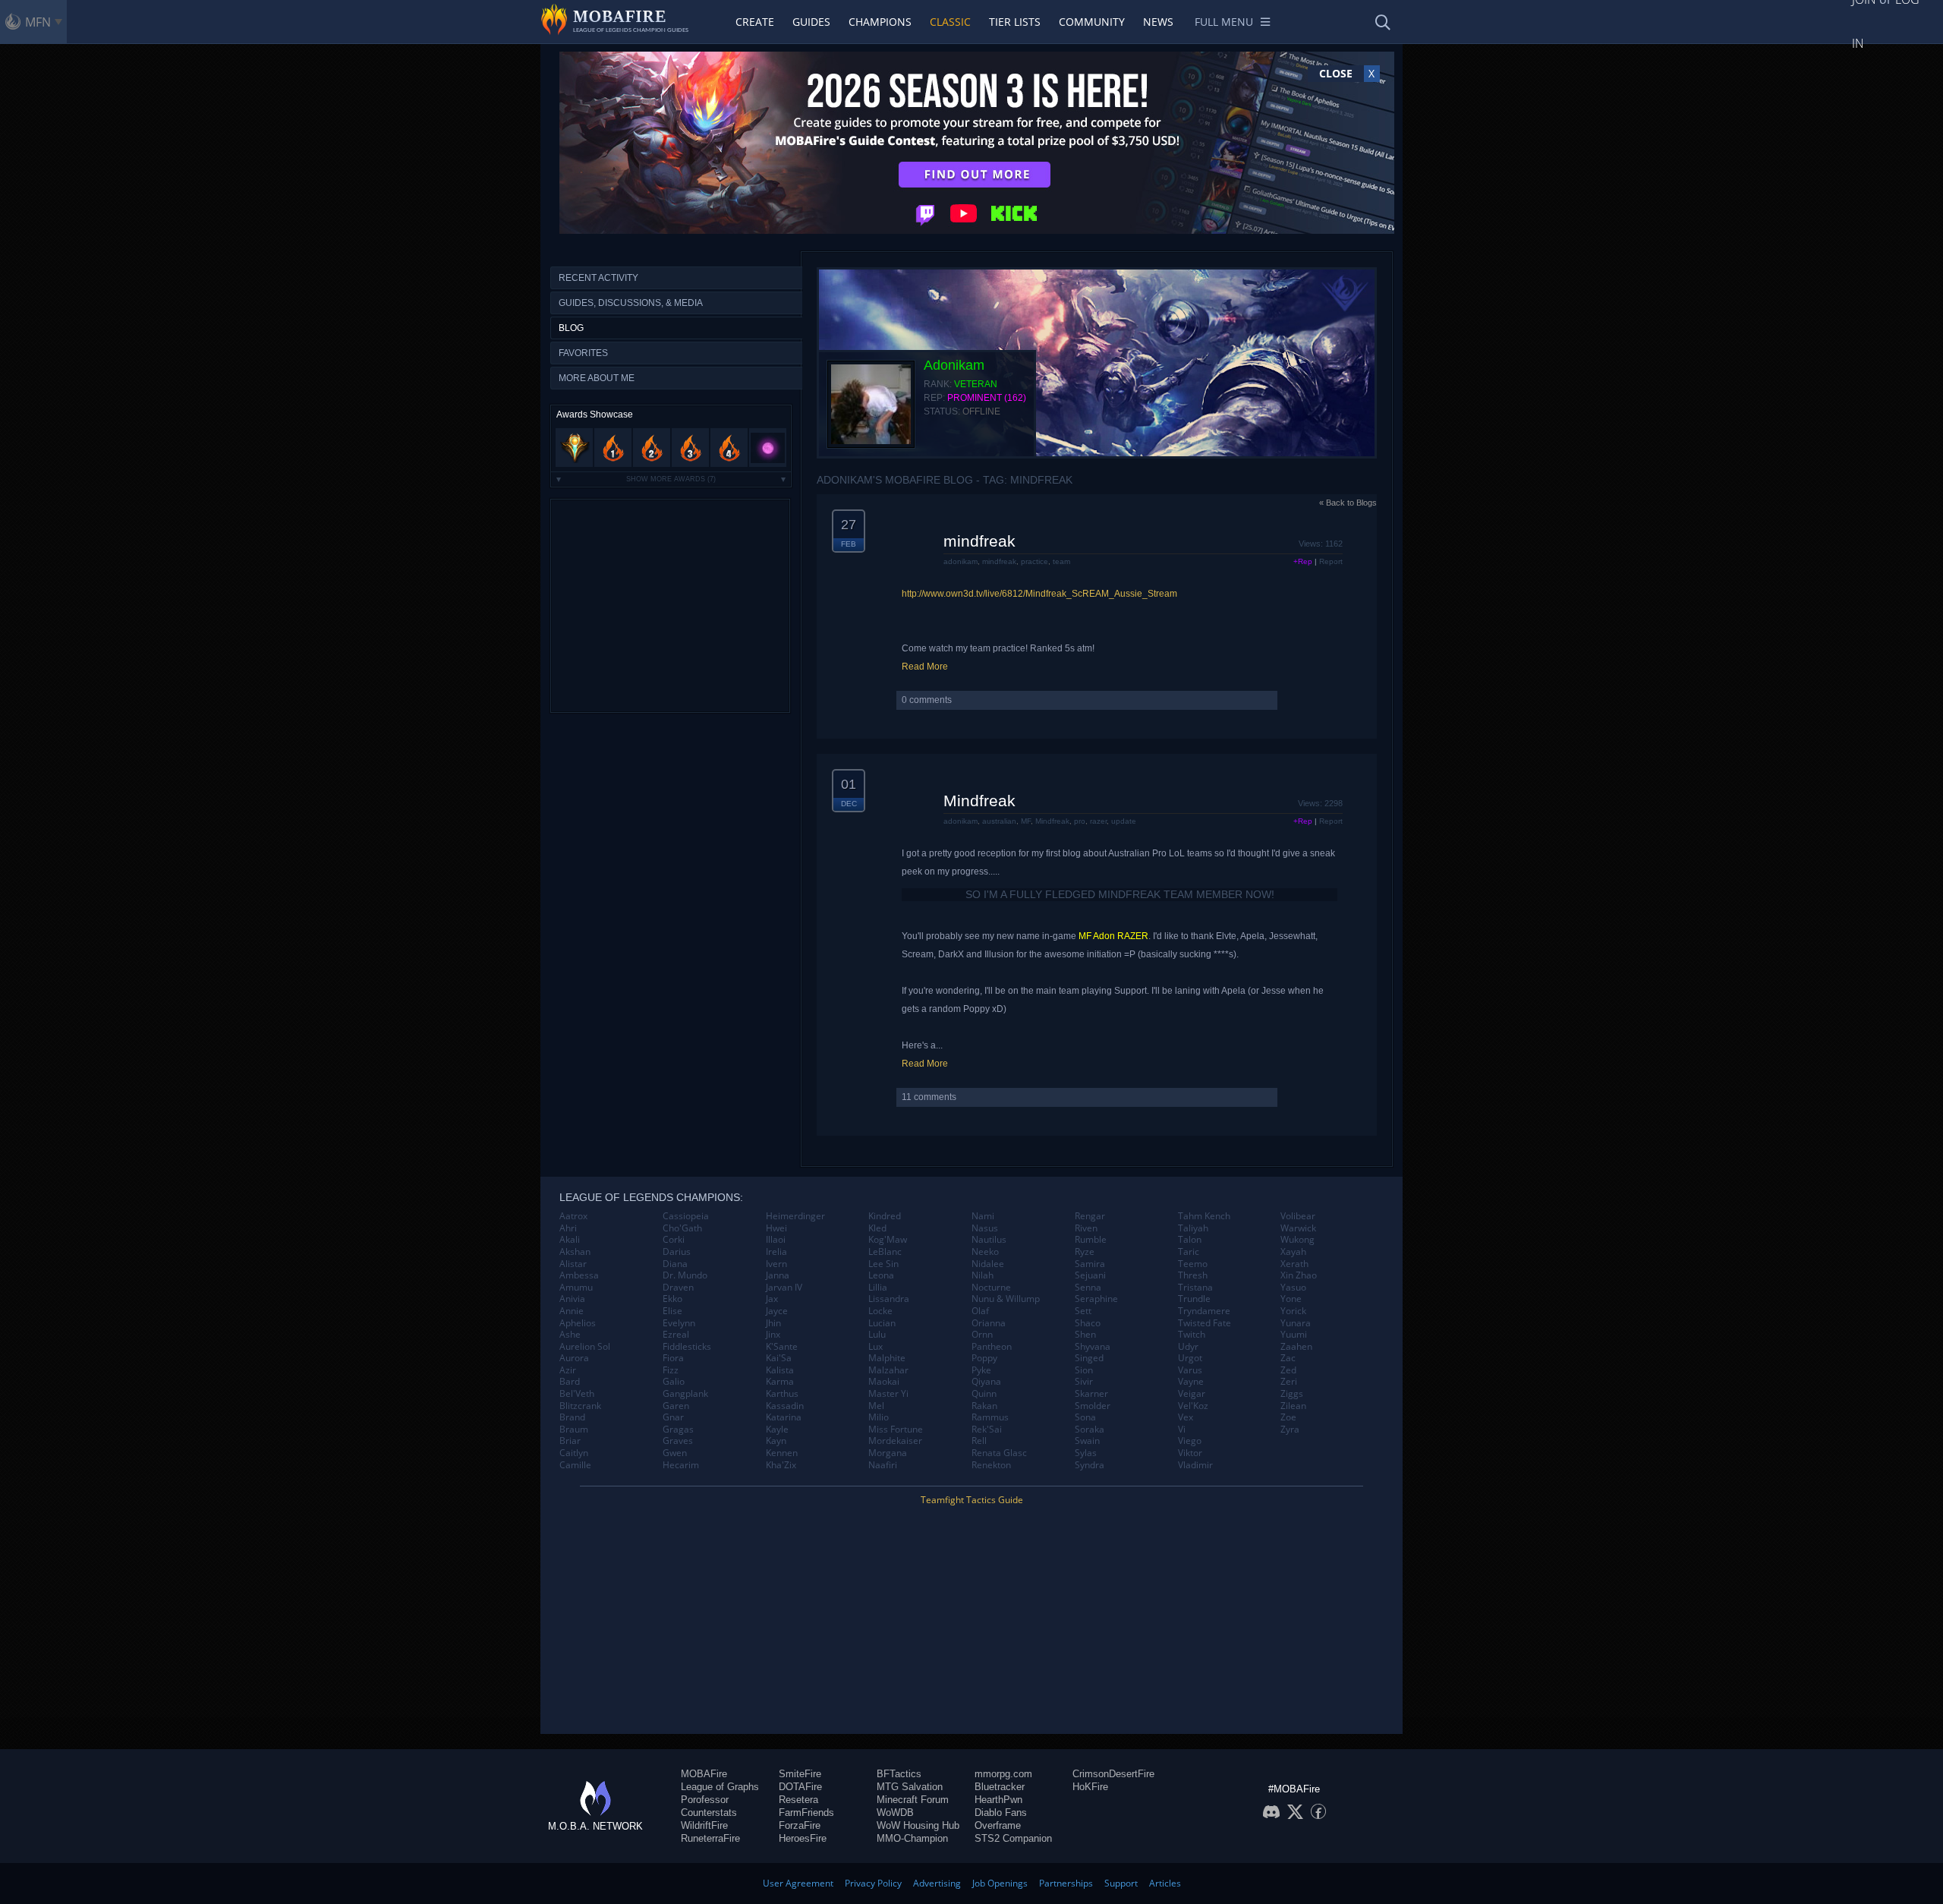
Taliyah (1193, 1228)
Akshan (575, 1252)
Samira (1090, 1264)
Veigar (1192, 1394)
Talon (1190, 1240)
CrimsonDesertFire (1113, 1774)
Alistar (573, 1264)
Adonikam (954, 365)
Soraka (1090, 1430)
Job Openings (1000, 1883)
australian (999, 821)
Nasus (985, 1228)
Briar (570, 1441)
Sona (1085, 1417)
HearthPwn (998, 1800)
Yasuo (1293, 1288)
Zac (1288, 1358)
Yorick (1293, 1311)
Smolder (1093, 1406)
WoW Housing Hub (918, 1825)
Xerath (1294, 1264)
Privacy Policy (873, 1883)
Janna (778, 1275)
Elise (672, 1311)
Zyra (1290, 1430)
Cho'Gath (682, 1228)
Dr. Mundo (685, 1275)
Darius (677, 1252)
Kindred (885, 1216)
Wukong (1297, 1240)
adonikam (960, 561)
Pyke (981, 1370)
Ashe (570, 1335)
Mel (876, 1406)
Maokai (884, 1382)
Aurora (574, 1358)
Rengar (1090, 1216)
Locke (880, 1311)
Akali (570, 1240)
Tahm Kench (1204, 1216)
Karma (780, 1382)
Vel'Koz (1193, 1406)
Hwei (776, 1228)
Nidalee (988, 1264)
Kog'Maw (888, 1240)
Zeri (1289, 1382)
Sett (1083, 1311)
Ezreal (676, 1335)
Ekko (672, 1299)
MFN (38, 22)
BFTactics (899, 1774)
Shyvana (1093, 1347)
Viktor (1190, 1453)
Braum (574, 1430)
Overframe (998, 1825)
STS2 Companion (1013, 1838)
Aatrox (573, 1216)
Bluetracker (1000, 1787)
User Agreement (798, 1883)
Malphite (887, 1358)
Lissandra (889, 1299)
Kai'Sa (779, 1358)
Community (1092, 22)
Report (1331, 561)
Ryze (1085, 1252)
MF (1026, 821)
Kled (877, 1228)
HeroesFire (803, 1838)
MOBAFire (704, 1774)
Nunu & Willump (1006, 1299)
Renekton (991, 1465)
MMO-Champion (912, 1838)
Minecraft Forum (913, 1800)
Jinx (773, 1335)
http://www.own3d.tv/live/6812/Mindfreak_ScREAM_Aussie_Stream (1039, 594)
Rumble (1091, 1240)
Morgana (888, 1453)
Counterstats (709, 1813)
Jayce (777, 1311)
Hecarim (681, 1465)
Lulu (877, 1335)
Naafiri (883, 1465)
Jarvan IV (784, 1288)
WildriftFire (704, 1825)
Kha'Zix (781, 1465)
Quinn (984, 1394)
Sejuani (1090, 1275)
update (1124, 821)
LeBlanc (885, 1252)
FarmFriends (806, 1813)
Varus (1190, 1370)
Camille (575, 1465)
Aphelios (578, 1323)
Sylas (1086, 1453)
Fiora (673, 1358)
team (1061, 561)
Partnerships (1066, 1883)
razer (1098, 821)
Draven (678, 1288)
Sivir (1084, 1382)
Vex (1186, 1417)
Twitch (1192, 1335)
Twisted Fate (1205, 1323)
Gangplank (685, 1394)
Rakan (984, 1406)
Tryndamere (1204, 1311)
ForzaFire (800, 1825)
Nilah (983, 1275)
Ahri (568, 1228)
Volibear (1298, 1216)
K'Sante (782, 1347)
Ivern (776, 1264)
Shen (1085, 1335)
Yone (1291, 1299)
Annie (572, 1311)
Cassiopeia (686, 1216)
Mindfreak (979, 801)
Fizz (671, 1370)
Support (1121, 1883)
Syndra (1090, 1465)
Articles (1165, 1883)
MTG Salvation (910, 1787)
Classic (950, 22)
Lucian (882, 1323)
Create (755, 22)
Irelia (776, 1252)
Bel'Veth (577, 1394)
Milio (879, 1417)
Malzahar (888, 1370)
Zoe (1288, 1417)
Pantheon (992, 1347)
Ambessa (579, 1275)
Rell (979, 1441)
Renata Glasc (999, 1453)
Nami (983, 1216)
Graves (678, 1441)
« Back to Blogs (1348, 503)
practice (1034, 561)
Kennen (782, 1453)
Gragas (678, 1430)
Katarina (784, 1417)
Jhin (773, 1323)
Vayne (1191, 1382)
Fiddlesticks (687, 1347)
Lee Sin (883, 1264)
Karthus (782, 1394)
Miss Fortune (896, 1430)
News (1158, 22)
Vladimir (1195, 1465)
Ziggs (1292, 1394)
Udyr (1188, 1347)
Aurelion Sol (585, 1347)
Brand (572, 1417)
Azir (568, 1370)
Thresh (1193, 1275)
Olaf (980, 1311)
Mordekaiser (895, 1441)
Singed (1089, 1358)
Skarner (1091, 1394)
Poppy (984, 1358)
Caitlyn (574, 1453)
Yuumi (1294, 1335)
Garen (676, 1406)
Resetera (798, 1800)
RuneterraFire (710, 1838)
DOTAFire (800, 1787)
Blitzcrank (580, 1406)
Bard (570, 1382)
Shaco (1088, 1323)
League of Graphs (720, 1787)
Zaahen (1296, 1347)
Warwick (1298, 1228)
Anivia (572, 1299)
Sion (1084, 1370)
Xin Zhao (1299, 1275)
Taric (1189, 1252)
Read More (925, 667)
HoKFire (1090, 1787)
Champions (880, 22)
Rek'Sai (987, 1430)
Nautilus (989, 1240)
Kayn (776, 1441)
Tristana (1195, 1288)
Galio (674, 1382)
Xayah (1293, 1252)
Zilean (1293, 1406)
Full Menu (1224, 22)
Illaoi (776, 1240)
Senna (1088, 1288)
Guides (811, 22)
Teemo (1193, 1264)
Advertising (937, 1883)
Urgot (1190, 1358)
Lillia (878, 1288)
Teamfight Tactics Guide (972, 1500)
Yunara (1296, 1323)
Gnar (673, 1417)
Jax (772, 1299)
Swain (1087, 1441)
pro (1080, 821)
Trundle (1194, 1299)
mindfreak (979, 541)
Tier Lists (1015, 22)
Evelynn (679, 1323)
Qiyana (986, 1382)
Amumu (576, 1288)
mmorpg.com (1003, 1774)
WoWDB (895, 1813)
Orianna (989, 1323)
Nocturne (991, 1288)
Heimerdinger (795, 1216)
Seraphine (1096, 1299)
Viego (1190, 1441)
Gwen (675, 1453)
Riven (1086, 1228)
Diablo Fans (1001, 1813)
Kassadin (785, 1406)
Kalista (780, 1370)
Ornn (982, 1335)
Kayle (777, 1430)
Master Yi (888, 1394)
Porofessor (705, 1800)
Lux (875, 1347)
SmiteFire (800, 1774)
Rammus (990, 1417)
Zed (1288, 1370)
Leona (881, 1275)
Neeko (985, 1252)
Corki (674, 1240)
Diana (675, 1264)
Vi (1182, 1430)
